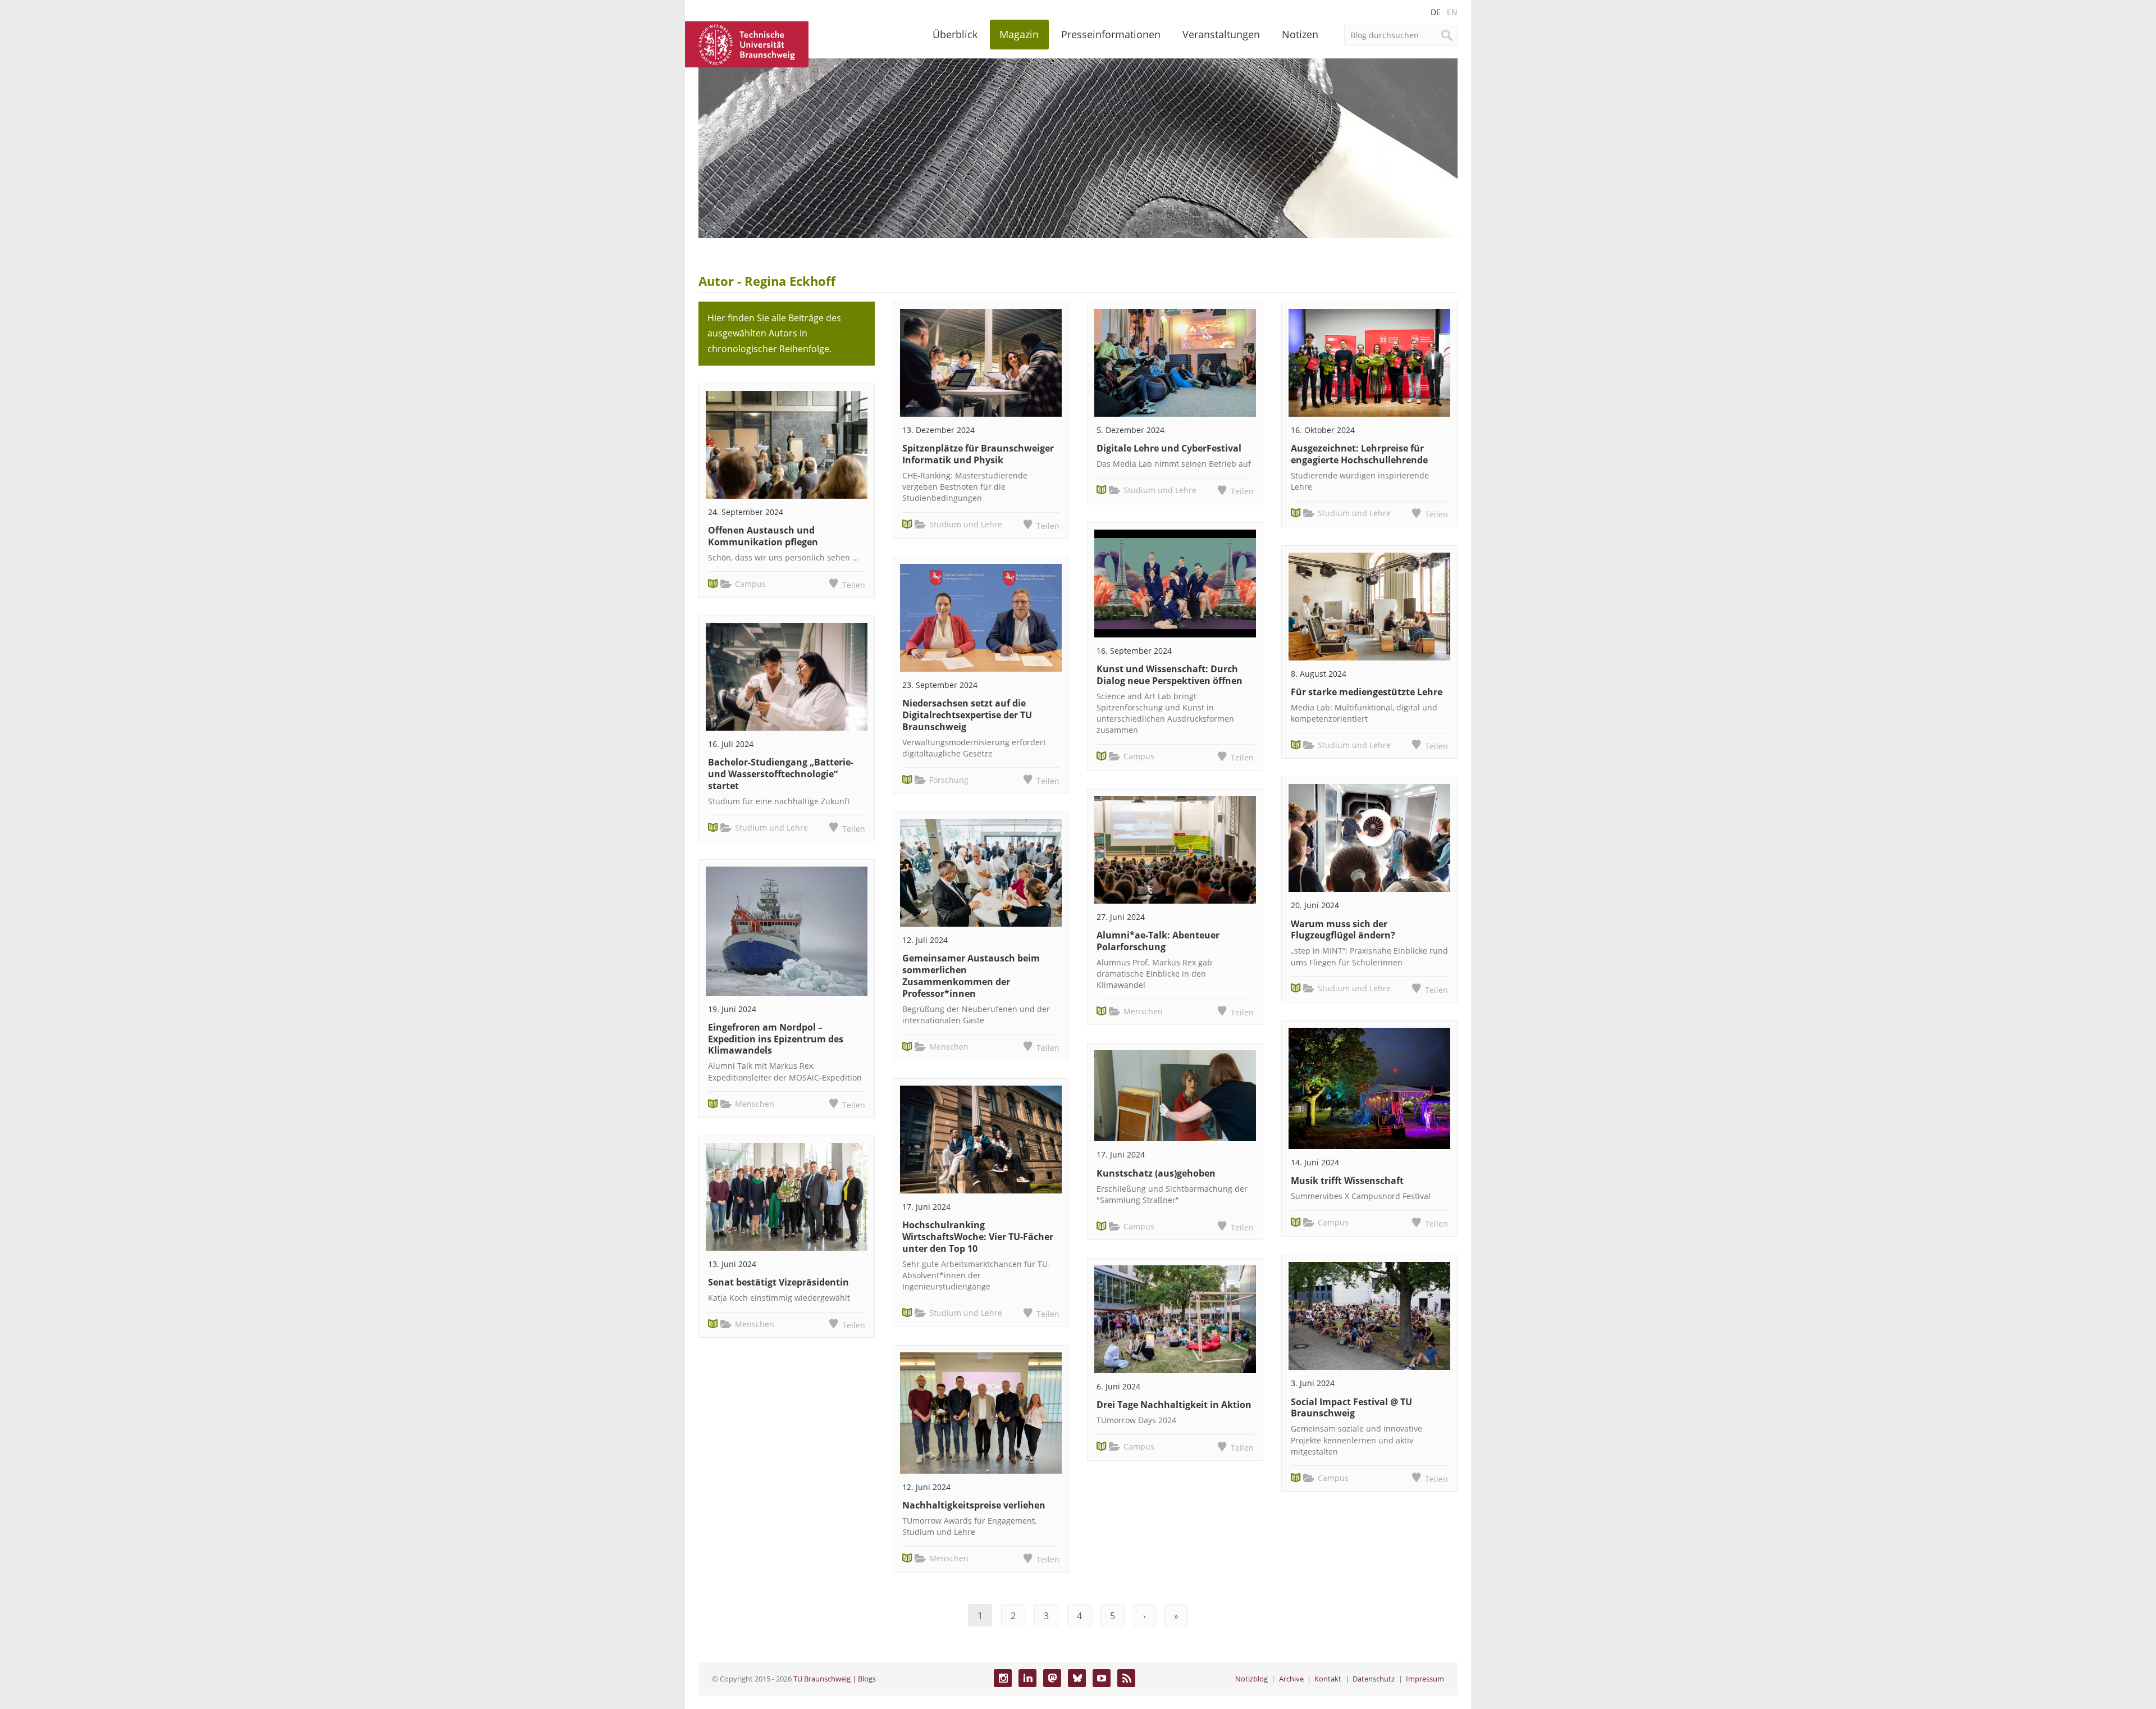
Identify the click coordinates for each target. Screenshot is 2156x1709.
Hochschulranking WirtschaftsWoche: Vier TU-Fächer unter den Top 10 (978, 1237)
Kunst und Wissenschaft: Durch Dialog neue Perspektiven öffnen (1170, 675)
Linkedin (1027, 1678)
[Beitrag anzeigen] (787, 445)
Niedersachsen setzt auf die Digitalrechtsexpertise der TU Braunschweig (967, 715)
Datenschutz (1374, 1679)
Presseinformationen (1111, 34)
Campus (750, 584)
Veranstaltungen (1221, 34)
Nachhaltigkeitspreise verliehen (974, 1505)
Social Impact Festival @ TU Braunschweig (1351, 1408)
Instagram (1003, 1678)
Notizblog (1251, 1679)
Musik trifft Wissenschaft (1347, 1181)
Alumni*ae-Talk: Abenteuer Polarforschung (1158, 941)
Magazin (1019, 34)
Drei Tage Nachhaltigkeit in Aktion (1174, 1405)
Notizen (1300, 34)
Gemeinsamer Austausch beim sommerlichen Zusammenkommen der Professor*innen (971, 976)
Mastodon (1052, 1678)
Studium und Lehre (771, 828)
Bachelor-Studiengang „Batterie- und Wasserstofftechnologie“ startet (781, 774)
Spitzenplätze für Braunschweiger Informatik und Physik (978, 454)
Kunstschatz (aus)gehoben (1156, 1173)
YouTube (1102, 1678)
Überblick (955, 34)
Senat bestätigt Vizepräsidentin (778, 1282)
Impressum (1425, 1679)
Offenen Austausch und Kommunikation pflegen (763, 536)
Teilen (854, 585)
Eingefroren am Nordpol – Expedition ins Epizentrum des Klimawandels (776, 1039)
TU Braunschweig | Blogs (835, 1679)
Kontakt (1328, 1679)
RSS (1126, 1678)
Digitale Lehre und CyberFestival (1169, 448)
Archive (1291, 1679)
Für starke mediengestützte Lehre (1367, 692)
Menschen (755, 1104)
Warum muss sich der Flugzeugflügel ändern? (1343, 930)
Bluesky (1077, 1678)
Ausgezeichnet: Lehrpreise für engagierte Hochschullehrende (1359, 454)
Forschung (949, 780)
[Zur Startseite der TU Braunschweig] (747, 43)
